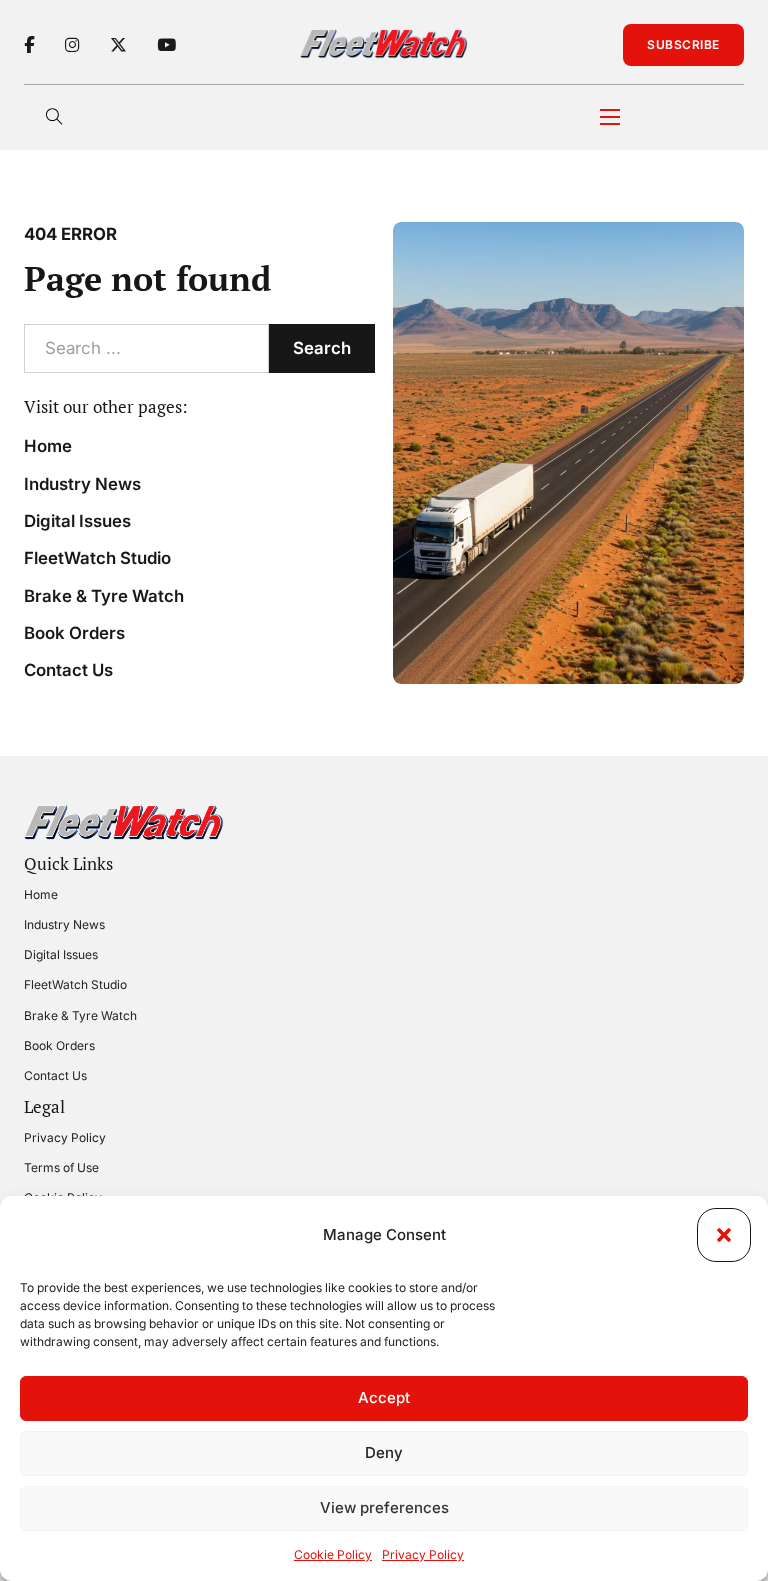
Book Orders (74, 633)
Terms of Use (61, 1167)
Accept (384, 1397)
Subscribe (683, 44)
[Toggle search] (54, 117)
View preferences (384, 1507)
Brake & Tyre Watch (104, 596)
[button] (724, 1235)
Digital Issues (77, 521)
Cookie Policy (333, 1554)
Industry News (82, 484)
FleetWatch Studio (97, 558)
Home (48, 446)
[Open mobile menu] (610, 117)
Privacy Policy (423, 1554)
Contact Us (68, 670)
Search (322, 348)
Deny (384, 1452)
